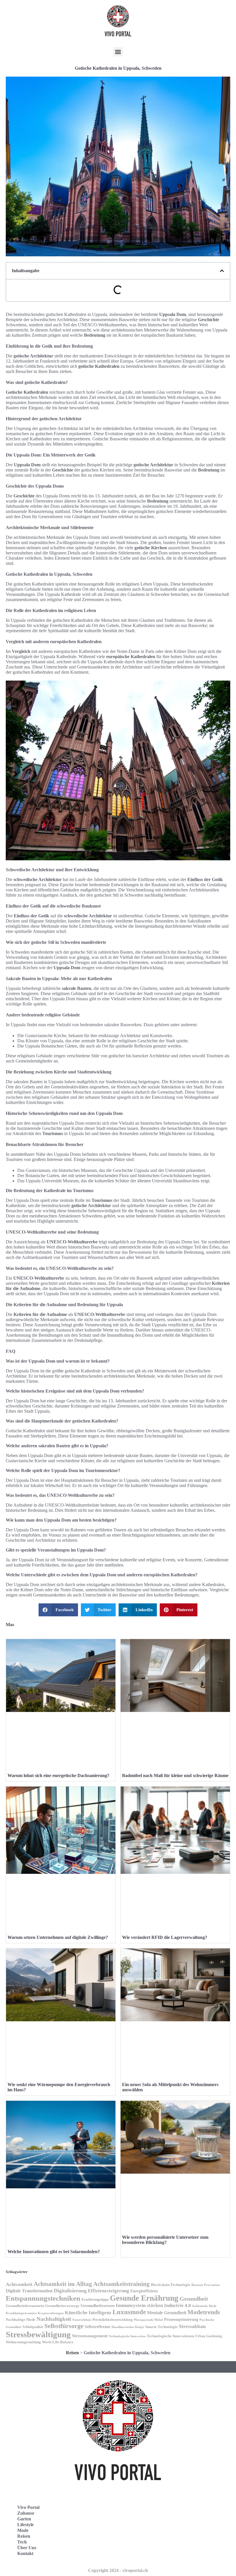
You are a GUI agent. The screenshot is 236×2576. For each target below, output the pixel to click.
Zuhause (26, 2513)
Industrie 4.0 (178, 2305)
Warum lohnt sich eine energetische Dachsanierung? (58, 1775)
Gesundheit (194, 2299)
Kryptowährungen (51, 2313)
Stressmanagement (90, 2336)
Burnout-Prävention (205, 2285)
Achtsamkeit (19, 2284)
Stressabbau (192, 2326)
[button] (118, 52)
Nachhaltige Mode (21, 2320)
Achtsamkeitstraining (121, 2284)
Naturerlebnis (82, 2320)
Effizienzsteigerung (109, 2291)
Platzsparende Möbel (148, 2320)
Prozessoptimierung (181, 2320)
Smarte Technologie (161, 2327)
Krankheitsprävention (21, 2313)
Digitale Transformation (29, 2291)
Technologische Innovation (127, 2336)
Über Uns (27, 2548)
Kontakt (25, 2553)
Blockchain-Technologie (171, 2285)
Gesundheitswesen (98, 2305)
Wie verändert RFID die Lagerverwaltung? (165, 1937)
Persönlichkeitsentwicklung (113, 2320)
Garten (24, 2519)
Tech (22, 2542)
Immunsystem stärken (139, 2305)
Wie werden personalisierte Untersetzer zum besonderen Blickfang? (165, 2240)
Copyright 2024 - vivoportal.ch (118, 2570)
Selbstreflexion (97, 2327)
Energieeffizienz (144, 2291)
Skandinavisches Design (128, 2327)
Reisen (72, 2353)
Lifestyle (25, 2525)
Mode (23, 2530)
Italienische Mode (204, 2306)
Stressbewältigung (38, 2334)
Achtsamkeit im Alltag (63, 2284)
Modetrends (204, 2312)
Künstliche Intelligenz (88, 2313)
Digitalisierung (70, 2291)
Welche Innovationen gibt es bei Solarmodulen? (54, 2252)
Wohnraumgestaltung (23, 2342)
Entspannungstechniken (43, 2298)
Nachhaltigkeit (54, 2319)
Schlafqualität (33, 2327)
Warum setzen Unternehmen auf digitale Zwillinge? (58, 1937)
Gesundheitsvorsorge (62, 2306)
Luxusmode (129, 2312)
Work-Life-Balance (58, 2342)
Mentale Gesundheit (167, 2313)
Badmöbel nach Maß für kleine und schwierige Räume (175, 1775)
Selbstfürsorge (64, 2326)
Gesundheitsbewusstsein (25, 2306)
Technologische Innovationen (171, 2336)
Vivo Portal (28, 2507)
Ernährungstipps (95, 2299)
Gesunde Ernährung (144, 2298)
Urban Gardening (209, 2336)
